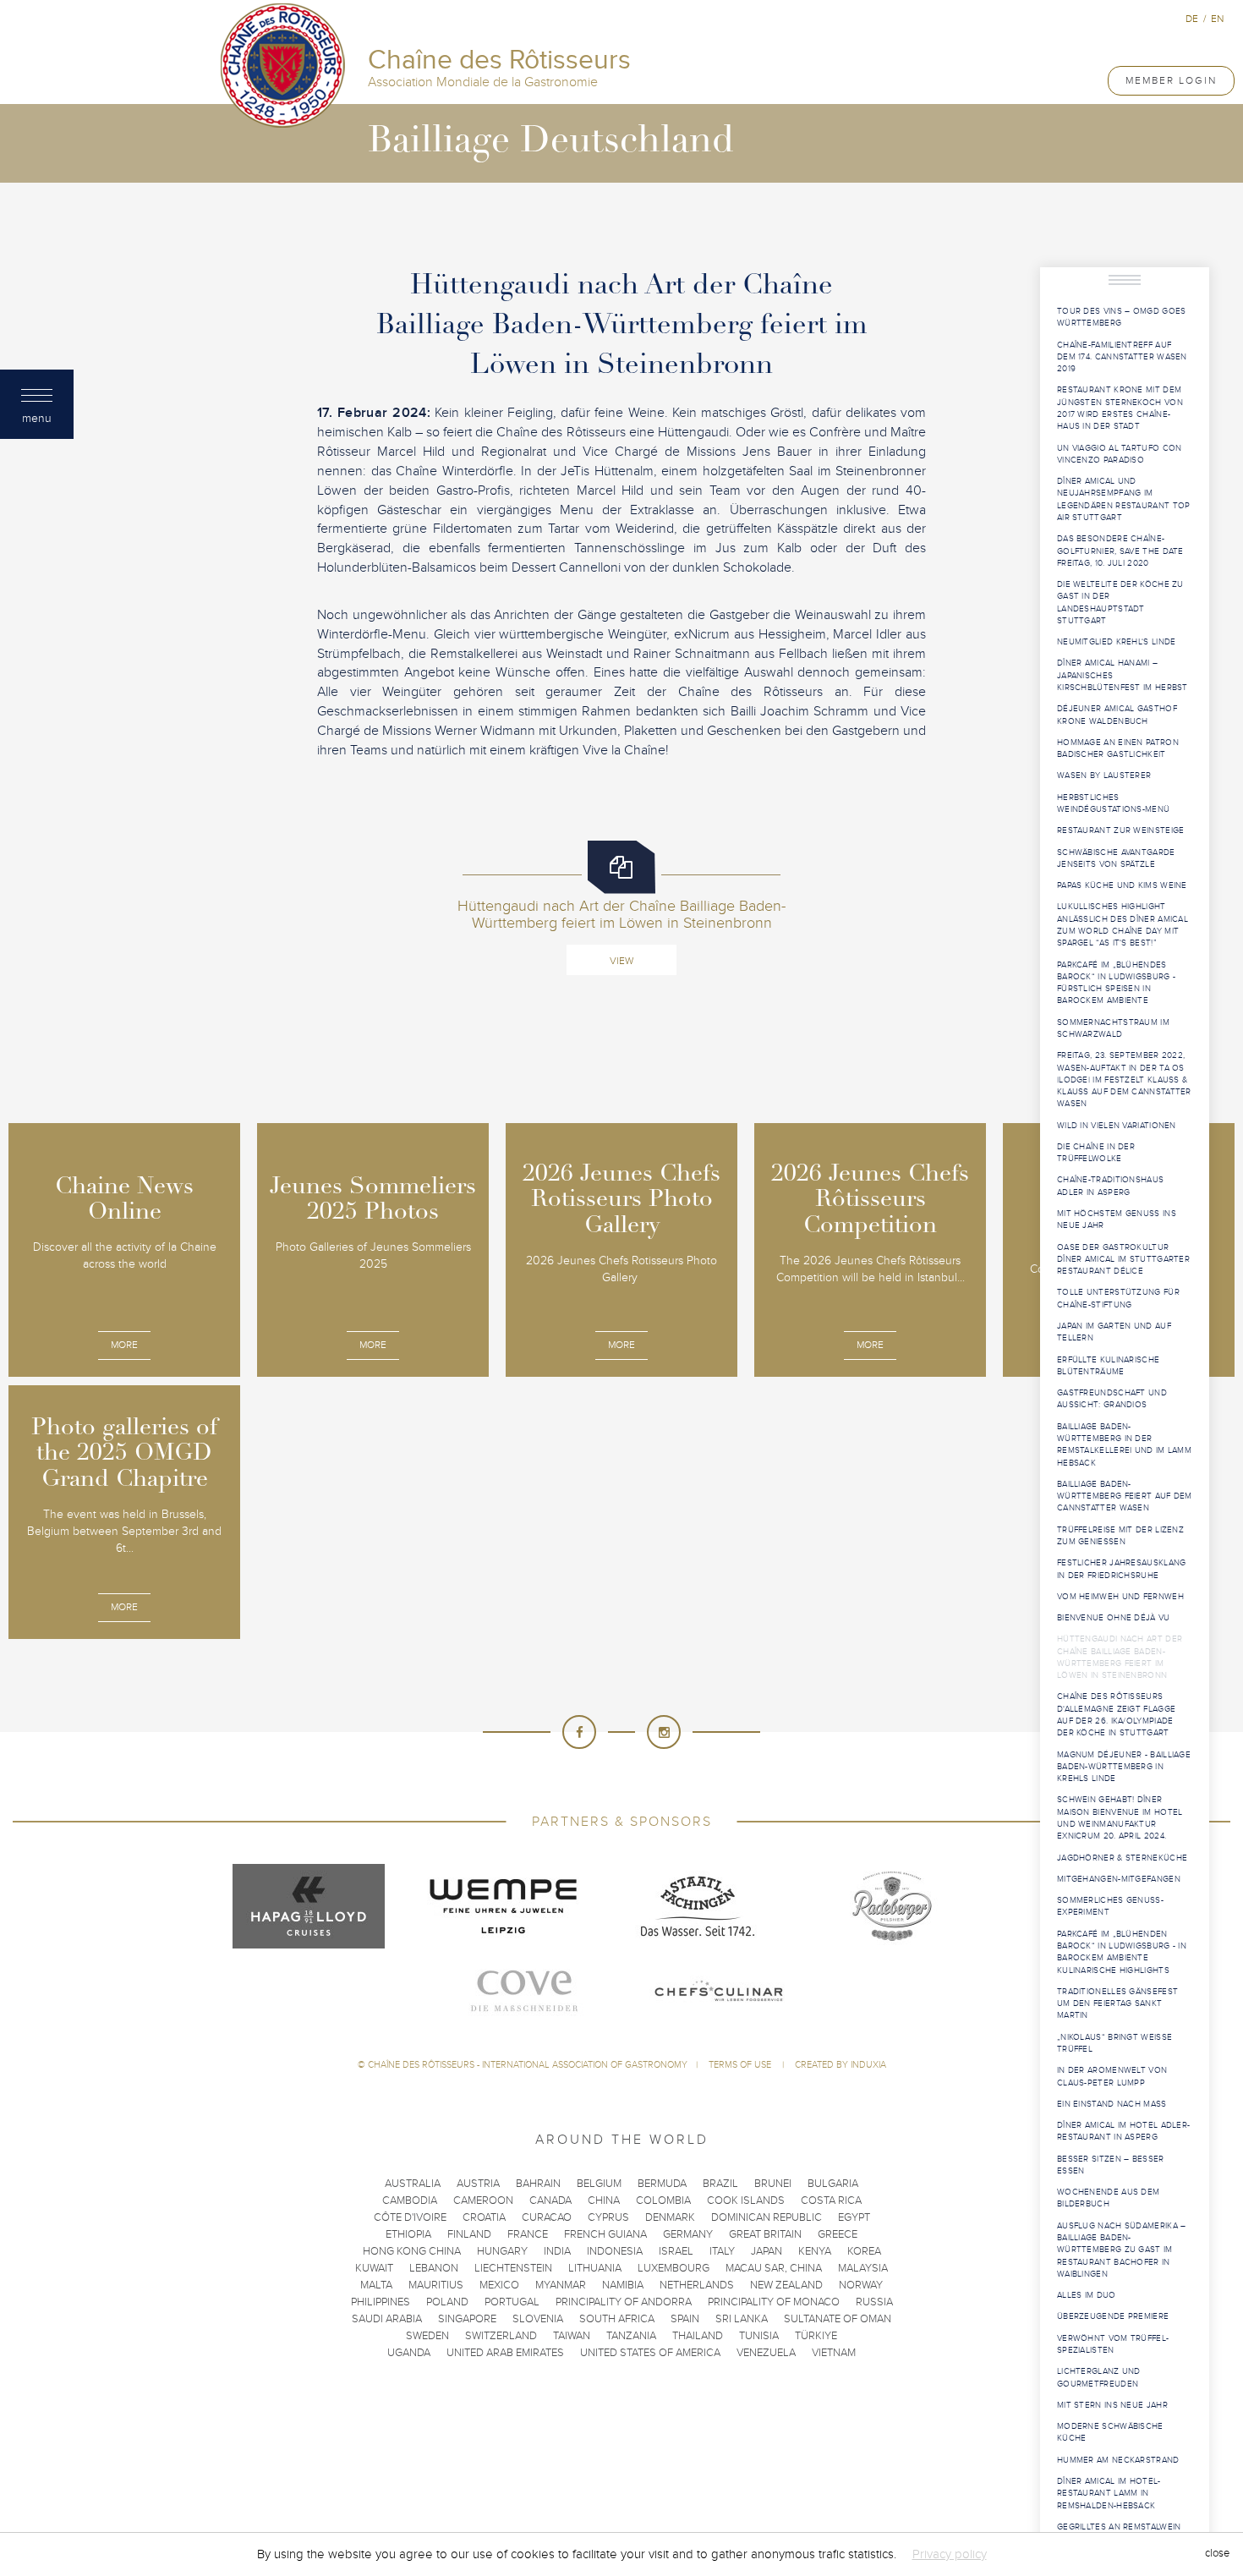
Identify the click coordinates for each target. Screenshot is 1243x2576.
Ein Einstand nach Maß (1112, 2104)
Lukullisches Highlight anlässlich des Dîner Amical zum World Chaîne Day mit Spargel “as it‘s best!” (1123, 925)
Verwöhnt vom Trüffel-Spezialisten (1113, 2344)
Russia (874, 2302)
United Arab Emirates (505, 2353)
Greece (838, 2234)
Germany (688, 2234)
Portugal (512, 2302)
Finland (469, 2234)
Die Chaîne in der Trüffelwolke (1096, 1153)
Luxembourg (674, 2268)
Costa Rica (831, 2201)
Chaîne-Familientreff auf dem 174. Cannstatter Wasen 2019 (1122, 357)
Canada (550, 2201)
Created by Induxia (841, 2065)
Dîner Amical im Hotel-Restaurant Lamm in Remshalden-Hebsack (1109, 2494)
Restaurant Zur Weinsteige (1121, 830)
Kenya (815, 2251)
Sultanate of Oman (838, 2319)
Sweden (427, 2336)
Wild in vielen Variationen (1117, 1126)
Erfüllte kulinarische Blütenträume (1108, 1366)
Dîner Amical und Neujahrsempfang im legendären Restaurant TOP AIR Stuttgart (1124, 499)
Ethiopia (408, 2234)
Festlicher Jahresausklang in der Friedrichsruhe (1122, 1569)
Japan (767, 2251)
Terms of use (741, 2065)
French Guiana (605, 2234)
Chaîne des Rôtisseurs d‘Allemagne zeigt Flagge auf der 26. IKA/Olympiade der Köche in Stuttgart (1116, 1715)
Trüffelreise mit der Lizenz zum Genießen (1120, 1536)
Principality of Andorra (624, 2302)
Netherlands (697, 2285)
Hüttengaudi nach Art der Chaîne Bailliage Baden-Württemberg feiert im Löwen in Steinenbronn (1120, 1657)
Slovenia (538, 2319)
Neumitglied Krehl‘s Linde (1117, 642)
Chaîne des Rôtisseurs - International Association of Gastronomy (528, 2065)
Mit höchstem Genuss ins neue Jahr (1117, 1219)
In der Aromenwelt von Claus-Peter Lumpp (1112, 2076)
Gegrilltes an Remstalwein (1119, 2527)
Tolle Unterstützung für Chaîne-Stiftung (1118, 1298)
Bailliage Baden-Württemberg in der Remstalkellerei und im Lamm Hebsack (1124, 1445)
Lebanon (434, 2268)
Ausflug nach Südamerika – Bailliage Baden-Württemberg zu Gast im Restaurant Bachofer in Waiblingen (1122, 2250)
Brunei (773, 2184)
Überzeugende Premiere (1113, 2316)
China (604, 2201)
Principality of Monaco (774, 2302)
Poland (447, 2302)
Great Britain (765, 2234)
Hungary (502, 2251)
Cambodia (410, 2201)
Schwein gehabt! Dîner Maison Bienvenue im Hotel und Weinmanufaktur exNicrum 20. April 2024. (1120, 1818)
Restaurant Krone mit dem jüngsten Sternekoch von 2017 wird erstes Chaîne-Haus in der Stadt (1120, 408)
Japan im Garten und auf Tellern (1114, 1332)
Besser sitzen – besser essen (1111, 2165)
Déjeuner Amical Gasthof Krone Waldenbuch (1117, 715)
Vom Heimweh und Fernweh (1120, 1597)
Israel (676, 2251)
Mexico (499, 2285)
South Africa (617, 2319)
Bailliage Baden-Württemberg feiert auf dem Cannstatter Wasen (1125, 1496)
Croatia (484, 2217)
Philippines (381, 2302)
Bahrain (538, 2184)
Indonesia (615, 2251)
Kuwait (374, 2268)
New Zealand (786, 2285)
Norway (861, 2285)
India (557, 2251)
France (528, 2234)
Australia (413, 2184)
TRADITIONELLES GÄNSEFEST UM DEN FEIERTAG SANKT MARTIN (1117, 2004)
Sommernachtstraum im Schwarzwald (1113, 1028)
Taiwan (572, 2336)
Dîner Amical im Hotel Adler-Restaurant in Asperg (1123, 2131)
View (621, 961)
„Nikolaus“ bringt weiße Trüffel (1114, 2043)
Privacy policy (950, 2554)
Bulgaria (833, 2184)
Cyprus (608, 2217)
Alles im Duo (1087, 2295)
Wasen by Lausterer (1104, 776)
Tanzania (631, 2336)
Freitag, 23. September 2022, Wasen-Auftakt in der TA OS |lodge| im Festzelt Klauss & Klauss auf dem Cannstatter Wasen (1124, 1080)
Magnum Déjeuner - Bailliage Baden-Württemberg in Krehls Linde (1124, 1767)
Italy (722, 2251)
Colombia (663, 2201)
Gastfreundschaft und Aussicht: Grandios (1112, 1399)
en (1217, 19)
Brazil (720, 2184)
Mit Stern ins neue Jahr (1112, 2405)
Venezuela (766, 2353)
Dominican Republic (767, 2217)
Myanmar (561, 2285)
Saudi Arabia (387, 2319)
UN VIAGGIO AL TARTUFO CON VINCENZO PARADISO (1120, 454)
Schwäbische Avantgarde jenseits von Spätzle (1116, 858)
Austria (478, 2184)
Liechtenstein (513, 2268)
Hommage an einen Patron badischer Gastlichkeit (1118, 748)
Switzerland (501, 2336)
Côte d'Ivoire (410, 2217)
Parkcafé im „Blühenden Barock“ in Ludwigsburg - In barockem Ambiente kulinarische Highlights (1122, 1952)
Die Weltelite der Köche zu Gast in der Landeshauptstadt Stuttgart (1120, 603)
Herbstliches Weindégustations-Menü (1113, 803)
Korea (864, 2251)
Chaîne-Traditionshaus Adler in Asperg (1110, 1186)
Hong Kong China (412, 2251)
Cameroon (483, 2201)
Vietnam (834, 2353)
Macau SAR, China (774, 2268)
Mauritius (436, 2285)
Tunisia (759, 2336)
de (1192, 19)
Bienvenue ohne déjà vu (1114, 1618)
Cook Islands (746, 2201)
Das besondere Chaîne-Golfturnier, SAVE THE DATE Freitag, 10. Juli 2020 (1120, 551)
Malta (376, 2285)
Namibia (623, 2285)
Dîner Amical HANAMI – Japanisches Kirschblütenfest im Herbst (1123, 675)
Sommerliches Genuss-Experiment (1110, 1906)
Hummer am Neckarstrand (1118, 2460)
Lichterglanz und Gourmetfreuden (1099, 2377)
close (1217, 2554)
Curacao (547, 2217)
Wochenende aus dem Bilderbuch (1108, 2198)
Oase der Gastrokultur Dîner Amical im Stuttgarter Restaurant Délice (1123, 1260)
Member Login (1171, 80)
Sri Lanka (742, 2319)
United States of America (650, 2353)
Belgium (599, 2184)
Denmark (670, 2217)
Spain (685, 2319)
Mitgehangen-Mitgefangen (1119, 1879)
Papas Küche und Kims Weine (1122, 885)
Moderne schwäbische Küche (1110, 2432)
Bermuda (662, 2184)
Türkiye (816, 2336)
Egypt (854, 2217)
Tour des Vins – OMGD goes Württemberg (1122, 317)
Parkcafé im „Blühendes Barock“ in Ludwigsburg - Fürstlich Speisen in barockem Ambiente (1116, 983)
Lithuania (595, 2268)
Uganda (409, 2353)
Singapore (467, 2319)
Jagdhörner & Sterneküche (1122, 1858)
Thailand (698, 2336)
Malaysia (863, 2268)
